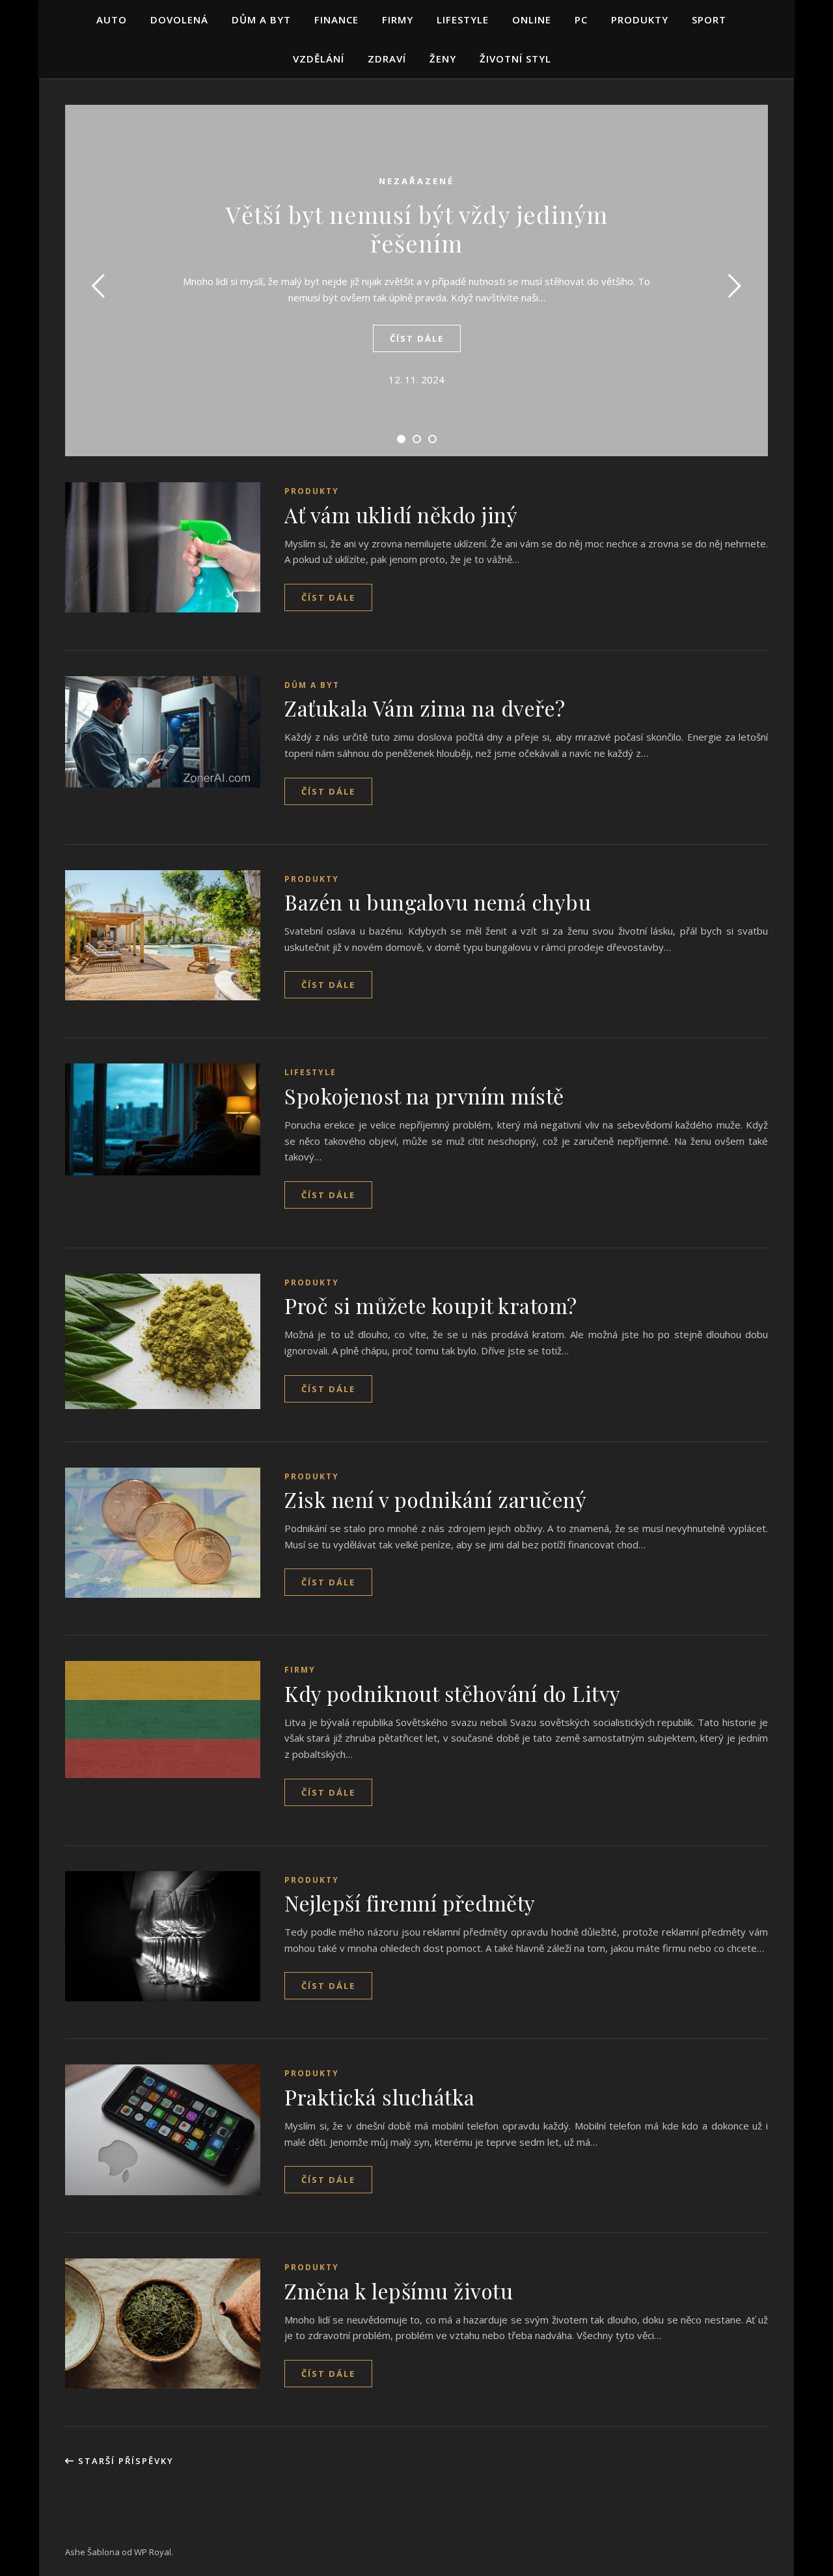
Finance (336, 20)
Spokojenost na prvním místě (424, 1096)
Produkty (640, 20)
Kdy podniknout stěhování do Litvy (453, 1693)
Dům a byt (261, 20)
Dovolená (179, 20)
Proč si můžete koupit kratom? (431, 1305)
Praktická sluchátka (380, 2097)
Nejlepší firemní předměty (410, 1903)
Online (532, 20)
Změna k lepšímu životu (399, 2291)
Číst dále (417, 338)
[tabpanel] (416, 281)
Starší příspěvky (124, 2461)
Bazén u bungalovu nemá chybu (438, 902)
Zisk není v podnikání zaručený (435, 1499)
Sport (709, 20)
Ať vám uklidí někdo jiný (401, 514)
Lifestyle (463, 20)
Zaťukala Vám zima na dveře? (425, 708)
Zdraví (387, 59)
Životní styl (515, 59)
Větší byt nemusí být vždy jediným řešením (417, 228)
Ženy (443, 59)
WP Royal (153, 2552)
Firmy (398, 20)
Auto (112, 20)
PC (581, 20)
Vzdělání (319, 59)
